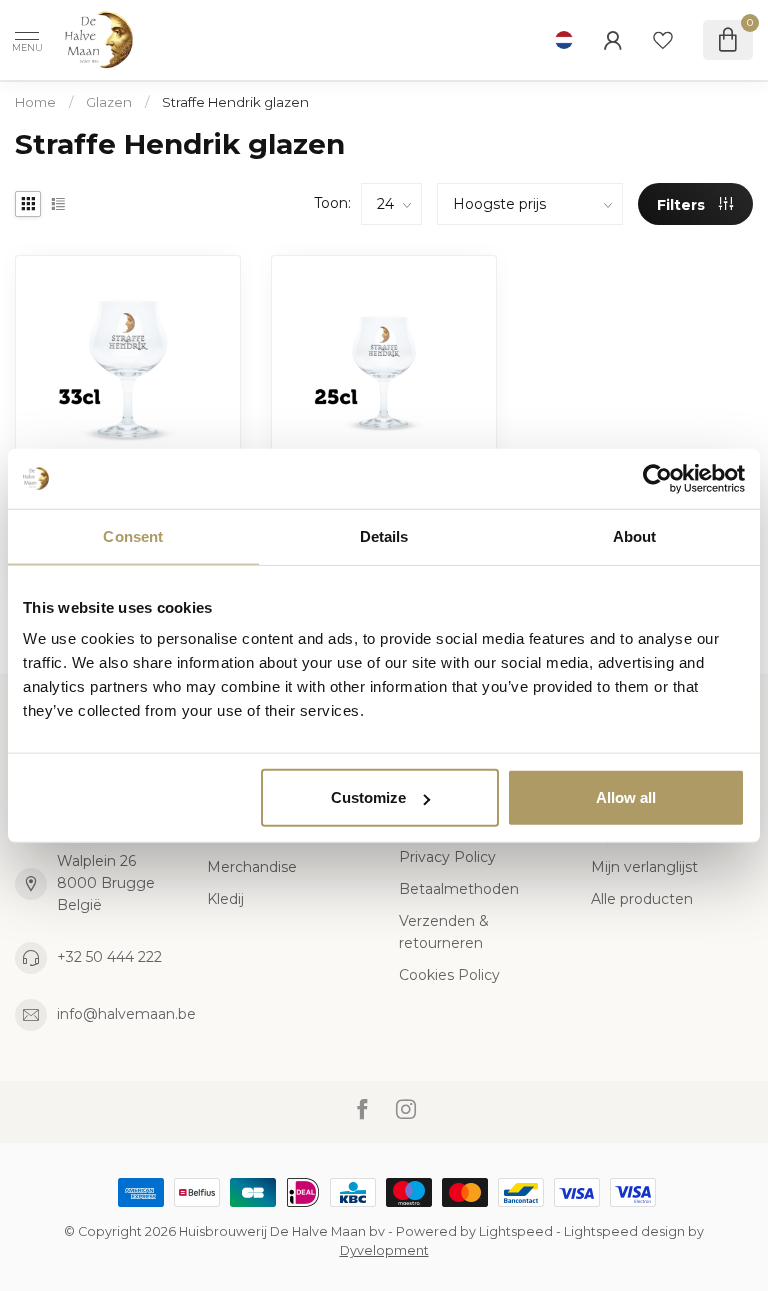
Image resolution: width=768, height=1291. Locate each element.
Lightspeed (516, 1231)
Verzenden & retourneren (444, 932)
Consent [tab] (133, 535)
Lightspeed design (624, 1231)
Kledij (225, 899)
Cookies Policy (449, 975)
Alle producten (642, 899)
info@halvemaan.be (126, 1014)
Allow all (626, 797)
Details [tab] (384, 535)
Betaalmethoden (459, 889)
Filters (683, 205)
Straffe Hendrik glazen (235, 102)
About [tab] (635, 535)
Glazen (109, 102)
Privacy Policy (447, 857)
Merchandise (252, 867)
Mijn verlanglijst (644, 867)
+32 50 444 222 (109, 957)
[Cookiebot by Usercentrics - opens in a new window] (657, 478)
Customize (368, 797)
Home (35, 102)
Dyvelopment (384, 1250)
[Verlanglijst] (663, 40)
